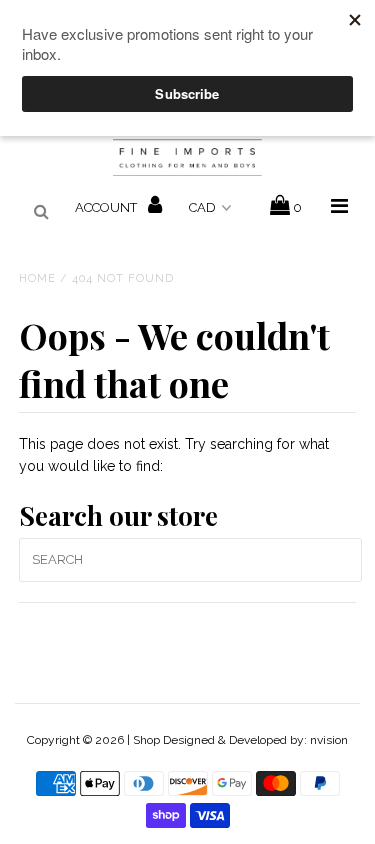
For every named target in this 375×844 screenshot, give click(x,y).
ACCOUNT (107, 207)
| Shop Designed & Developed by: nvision (237, 740)
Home (37, 278)
